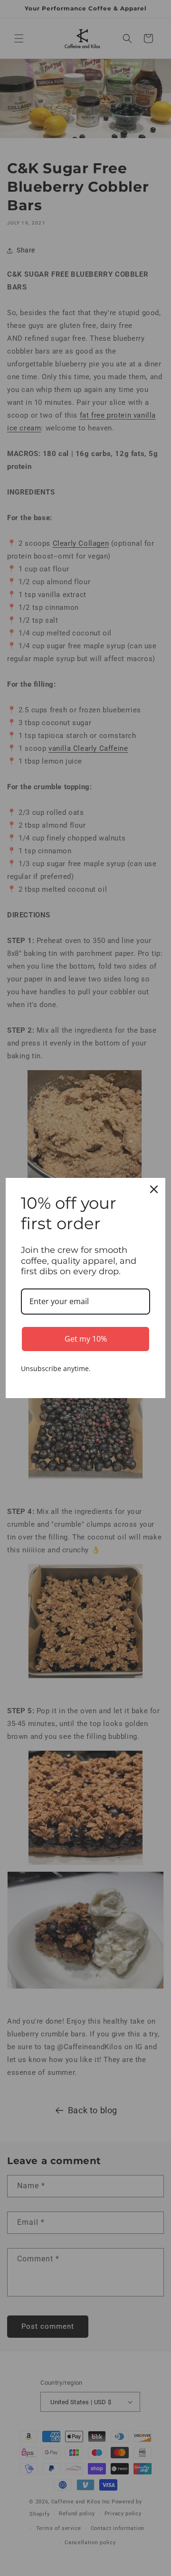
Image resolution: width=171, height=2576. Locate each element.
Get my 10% (86, 1339)
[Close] (154, 1189)
